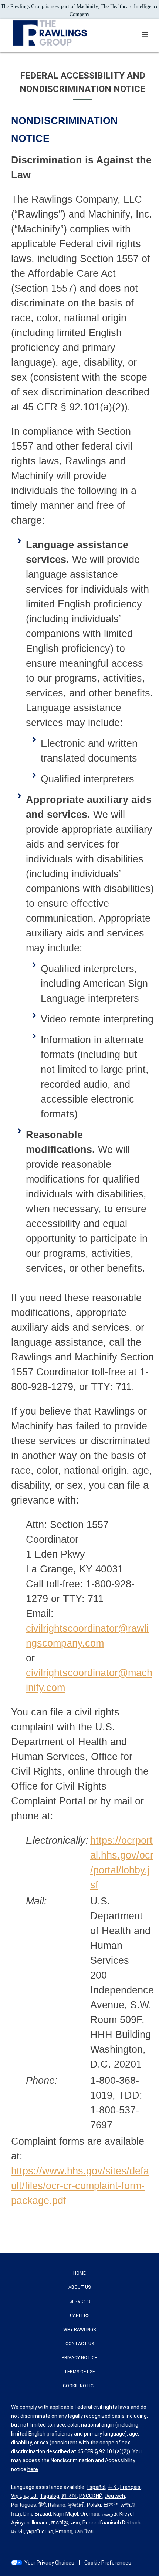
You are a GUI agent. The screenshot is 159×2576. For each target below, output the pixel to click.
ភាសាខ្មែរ (60, 2523)
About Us (79, 2287)
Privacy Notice (79, 2358)
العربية (31, 2496)
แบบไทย (84, 2532)
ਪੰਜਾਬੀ (18, 2532)
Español (96, 2487)
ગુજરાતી (76, 2505)
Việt (16, 2496)
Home (79, 2273)
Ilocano (40, 2523)
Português (24, 2505)
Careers (80, 2315)
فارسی (109, 2514)
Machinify (87, 6)
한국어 (69, 2496)
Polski (94, 2505)
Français (130, 2487)
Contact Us (80, 2344)
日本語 (111, 2505)
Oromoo (90, 2514)
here (33, 2469)
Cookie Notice (79, 2386)
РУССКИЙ (91, 2496)
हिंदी (42, 2505)
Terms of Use (79, 2372)
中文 (113, 2487)
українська (40, 2532)
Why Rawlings (79, 2330)
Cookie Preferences (108, 2563)
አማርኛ (128, 2505)
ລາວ (75, 2523)
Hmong (64, 2532)
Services (80, 2301)
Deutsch (115, 2496)
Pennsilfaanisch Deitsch (111, 2523)
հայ (16, 2514)
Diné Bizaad (37, 2514)
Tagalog (50, 2496)
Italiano (57, 2505)
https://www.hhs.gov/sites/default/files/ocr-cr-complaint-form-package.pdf (80, 2186)
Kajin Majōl (66, 2514)
